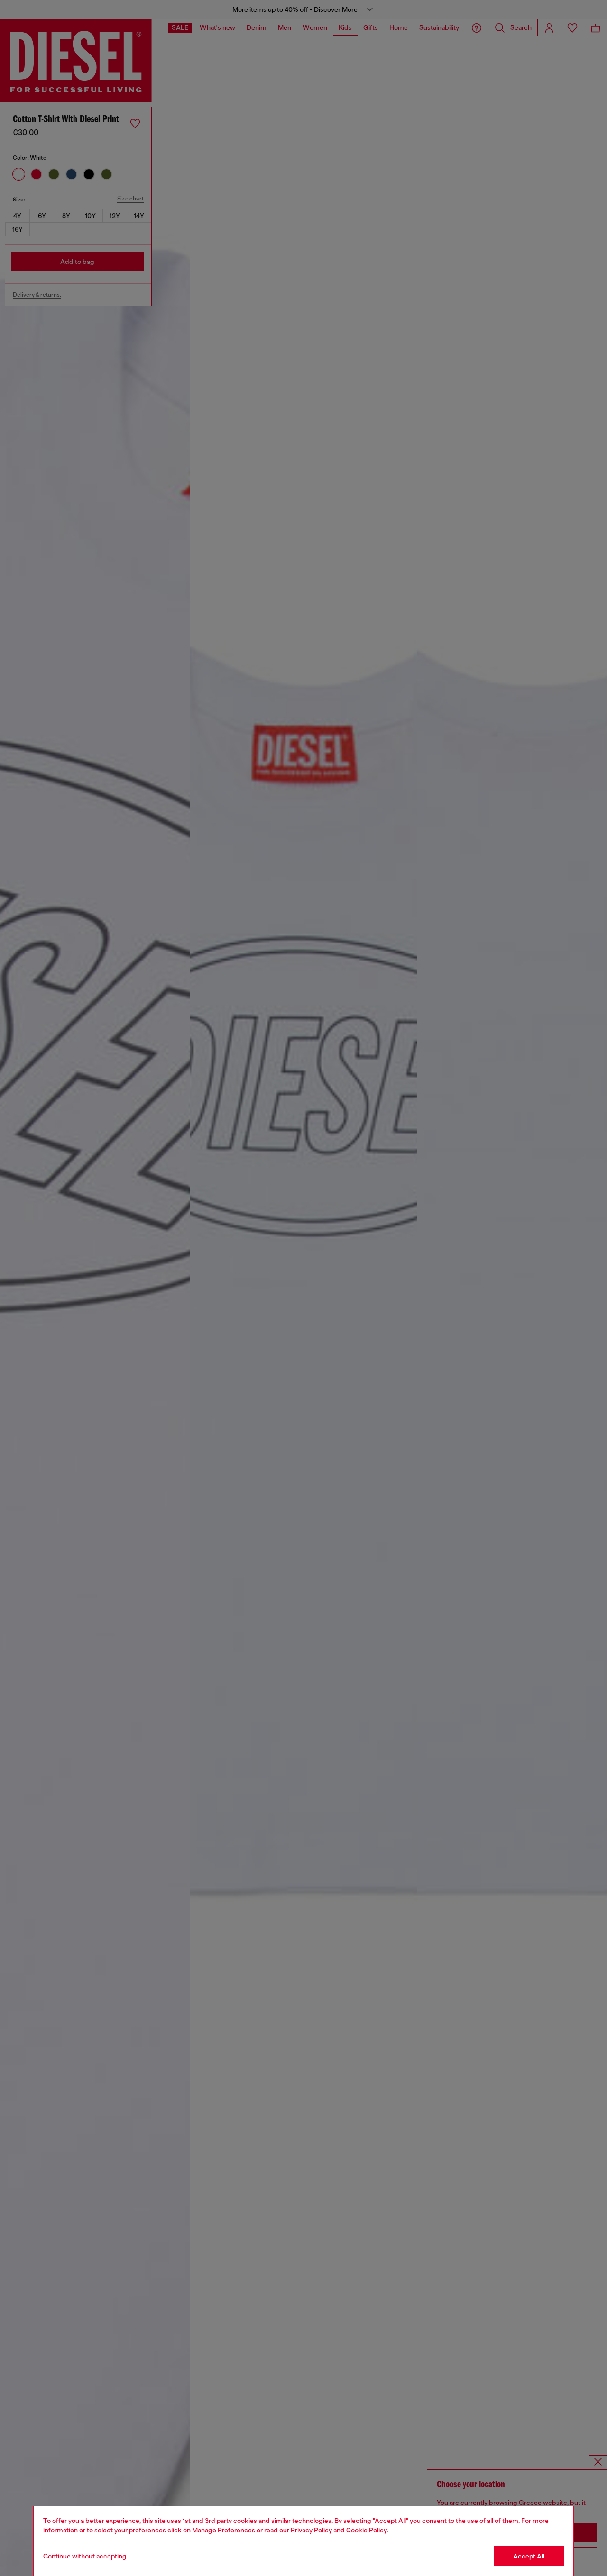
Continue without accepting (85, 2556)
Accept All (529, 2556)
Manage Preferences (224, 2530)
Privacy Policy (311, 2530)
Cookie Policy (367, 2530)
